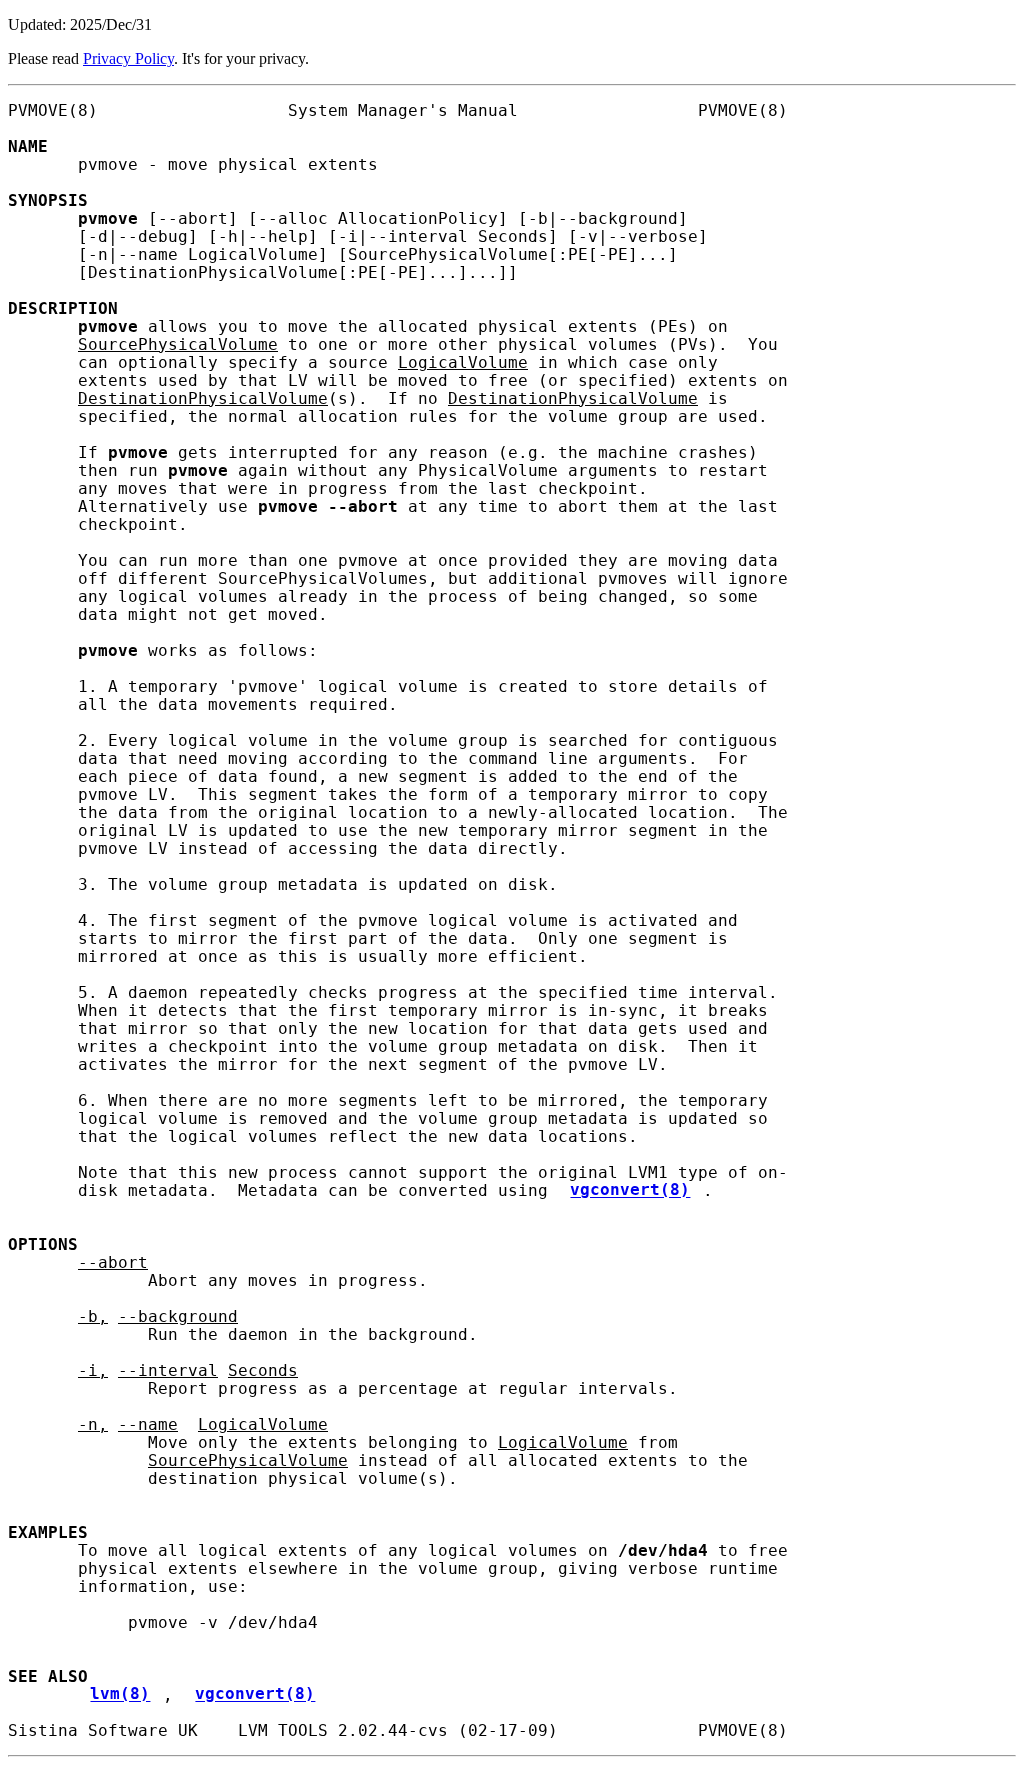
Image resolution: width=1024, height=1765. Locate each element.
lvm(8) (120, 1695)
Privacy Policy (128, 58)
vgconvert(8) (630, 1191)
